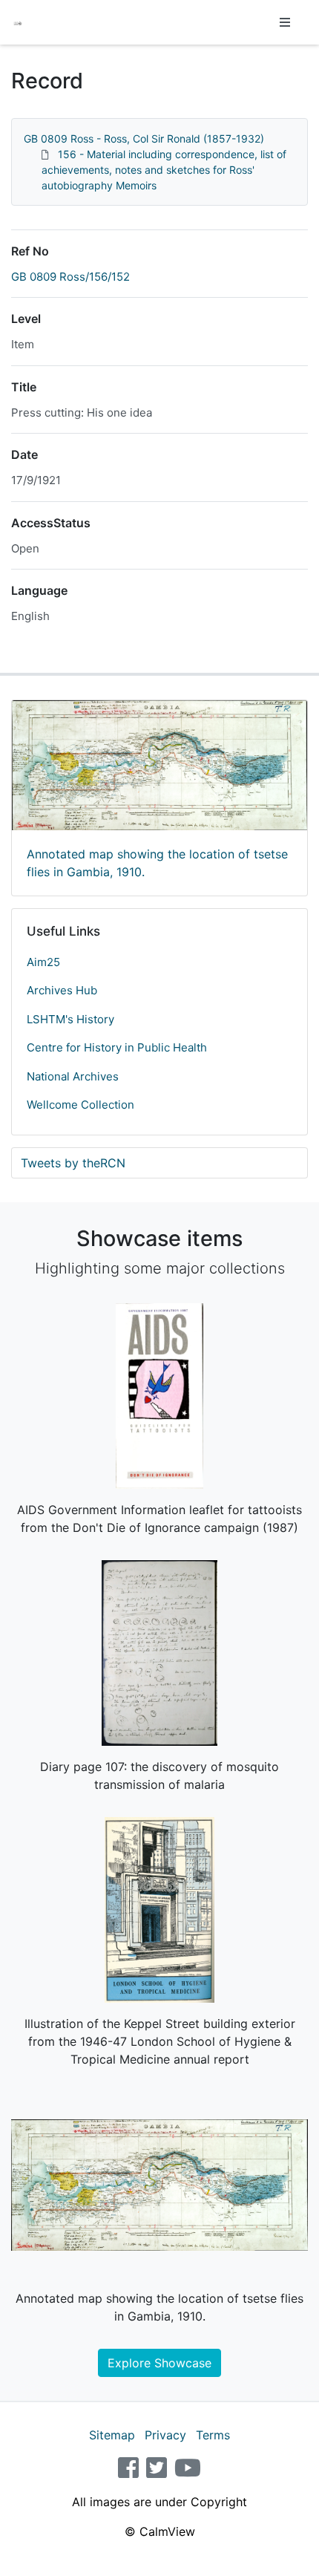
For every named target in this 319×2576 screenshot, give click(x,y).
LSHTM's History (70, 1019)
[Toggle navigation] (285, 22)
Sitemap (112, 2435)
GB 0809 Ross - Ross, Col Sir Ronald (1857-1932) (144, 138)
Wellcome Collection (80, 1105)
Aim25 (43, 962)
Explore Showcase (159, 2363)
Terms (213, 2435)
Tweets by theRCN (73, 1163)
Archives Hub (62, 990)
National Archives (73, 1076)
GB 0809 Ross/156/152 (70, 277)
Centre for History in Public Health (117, 1047)
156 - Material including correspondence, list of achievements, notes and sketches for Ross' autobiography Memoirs (164, 170)
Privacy (165, 2435)
